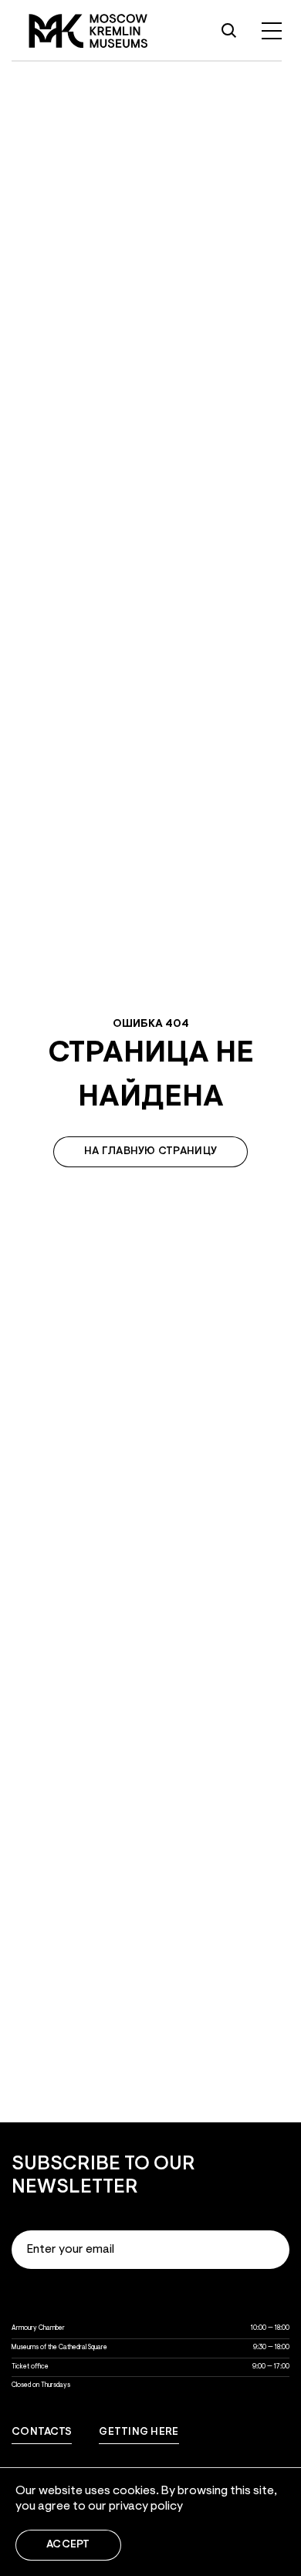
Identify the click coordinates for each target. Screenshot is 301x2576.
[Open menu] (272, 31)
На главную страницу (150, 1152)
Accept (68, 2545)
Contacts (42, 2433)
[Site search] (228, 31)
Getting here (139, 2433)
